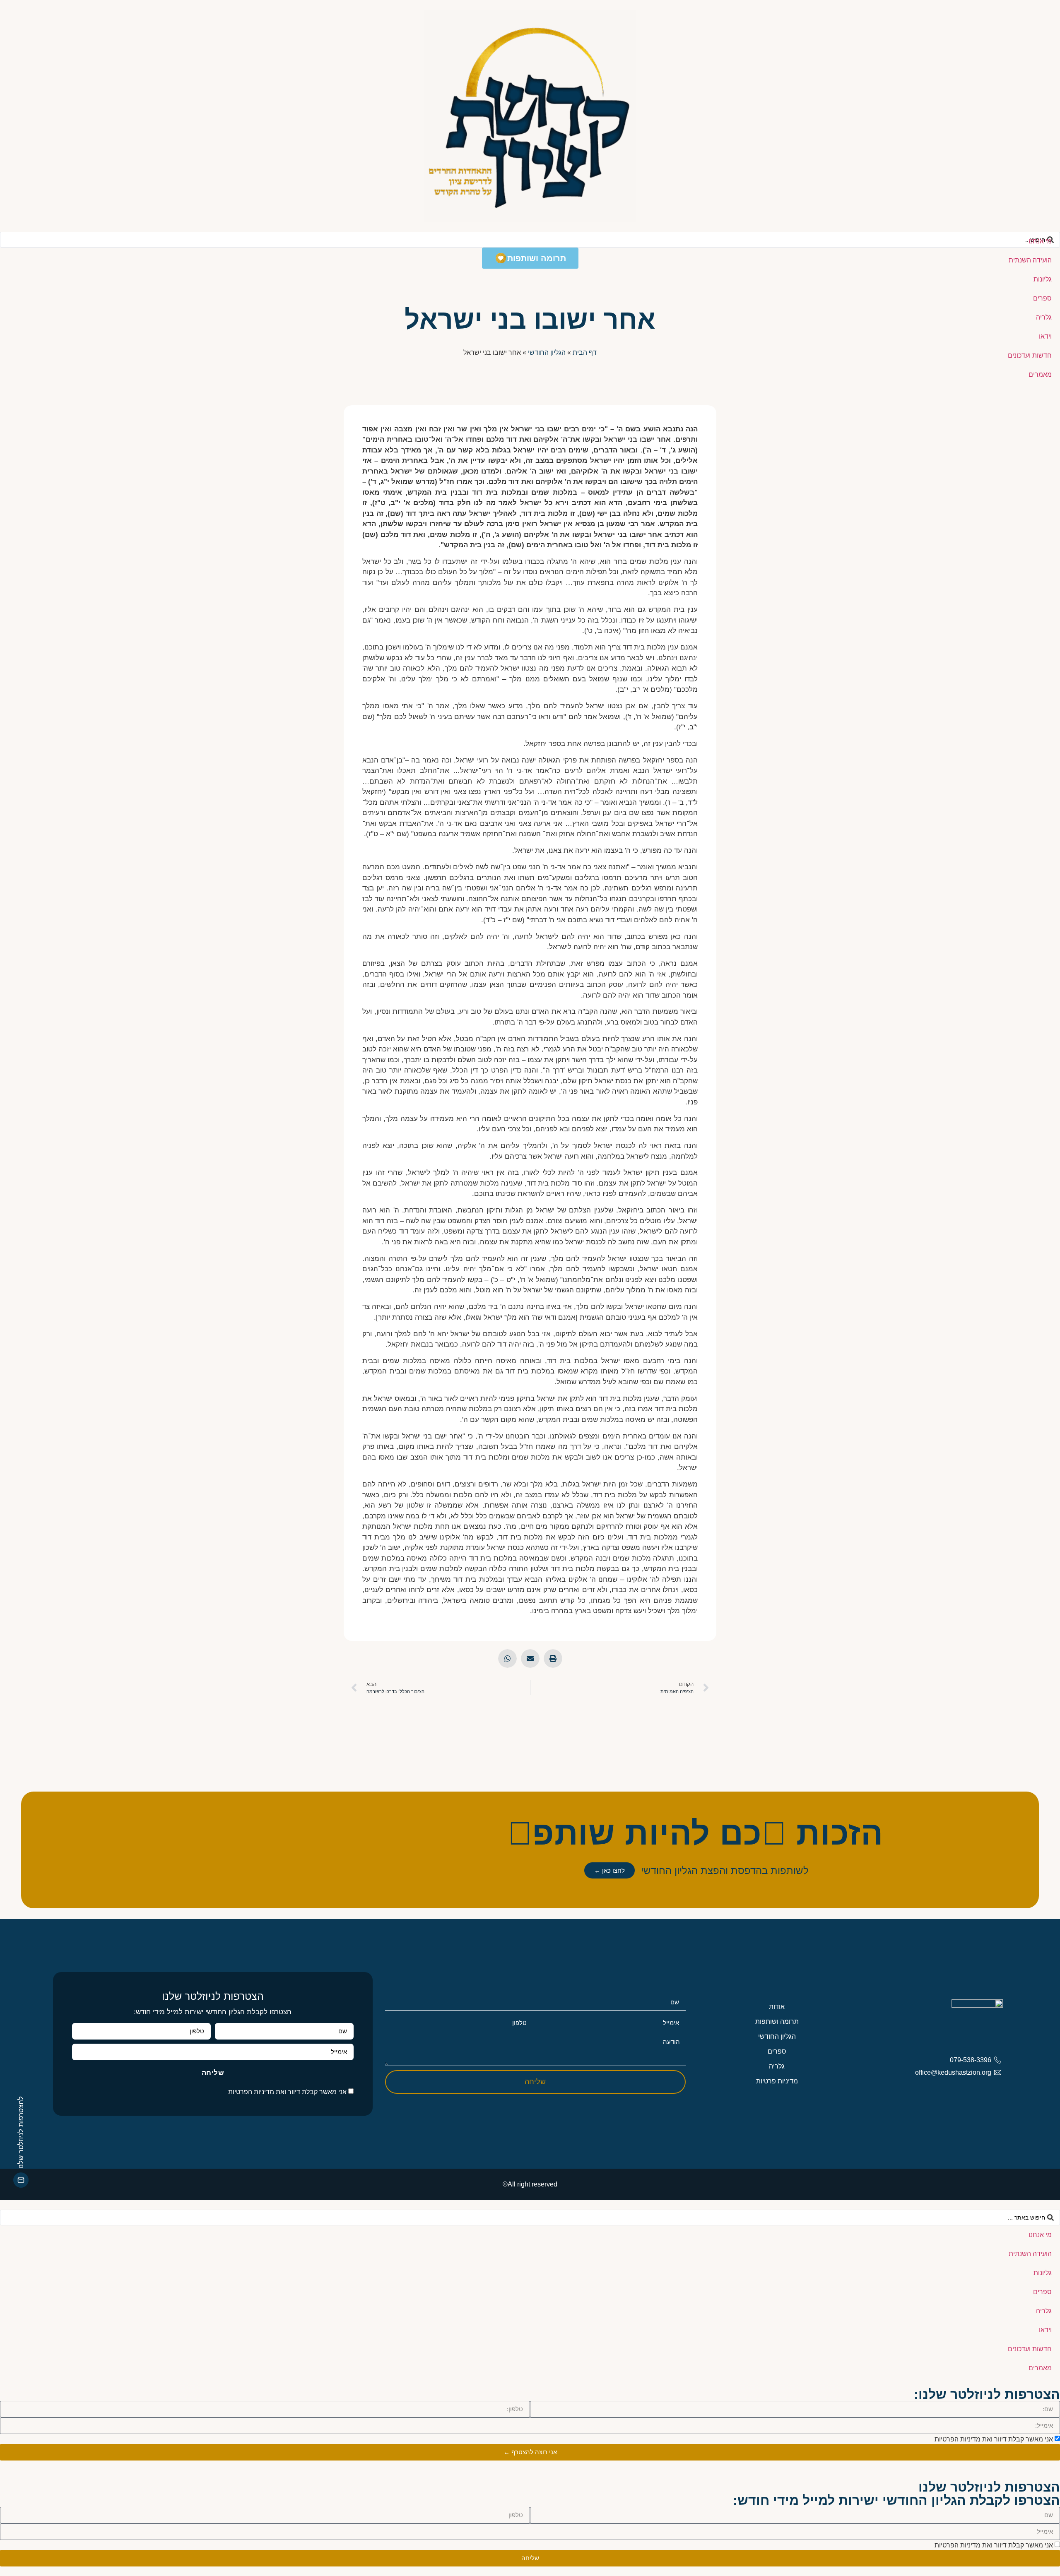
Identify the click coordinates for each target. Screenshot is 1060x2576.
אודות (777, 2007)
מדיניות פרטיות (777, 2081)
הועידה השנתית (1030, 260)
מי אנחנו (1040, 241)
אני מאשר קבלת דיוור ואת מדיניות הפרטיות (287, 2092)
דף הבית (585, 352)
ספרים (1042, 298)
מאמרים (1040, 374)
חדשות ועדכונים (1030, 355)
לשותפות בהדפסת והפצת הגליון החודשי (725, 1870)
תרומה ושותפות (777, 2022)
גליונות (1043, 279)
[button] (553, 1658)
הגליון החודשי (547, 352)
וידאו (1045, 336)
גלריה (1044, 317)
